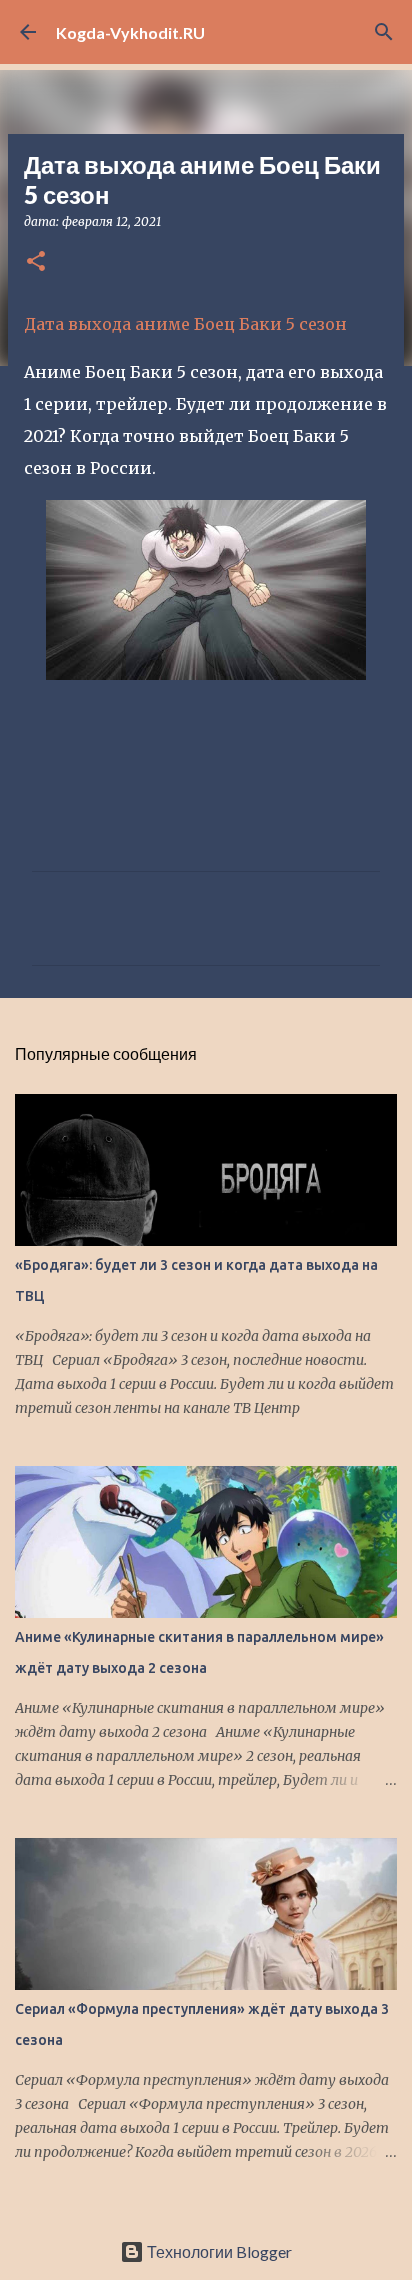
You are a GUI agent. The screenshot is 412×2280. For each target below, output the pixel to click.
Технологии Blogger (218, 2251)
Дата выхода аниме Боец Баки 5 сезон (185, 324)
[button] (36, 262)
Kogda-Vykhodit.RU (130, 32)
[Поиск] (384, 32)
